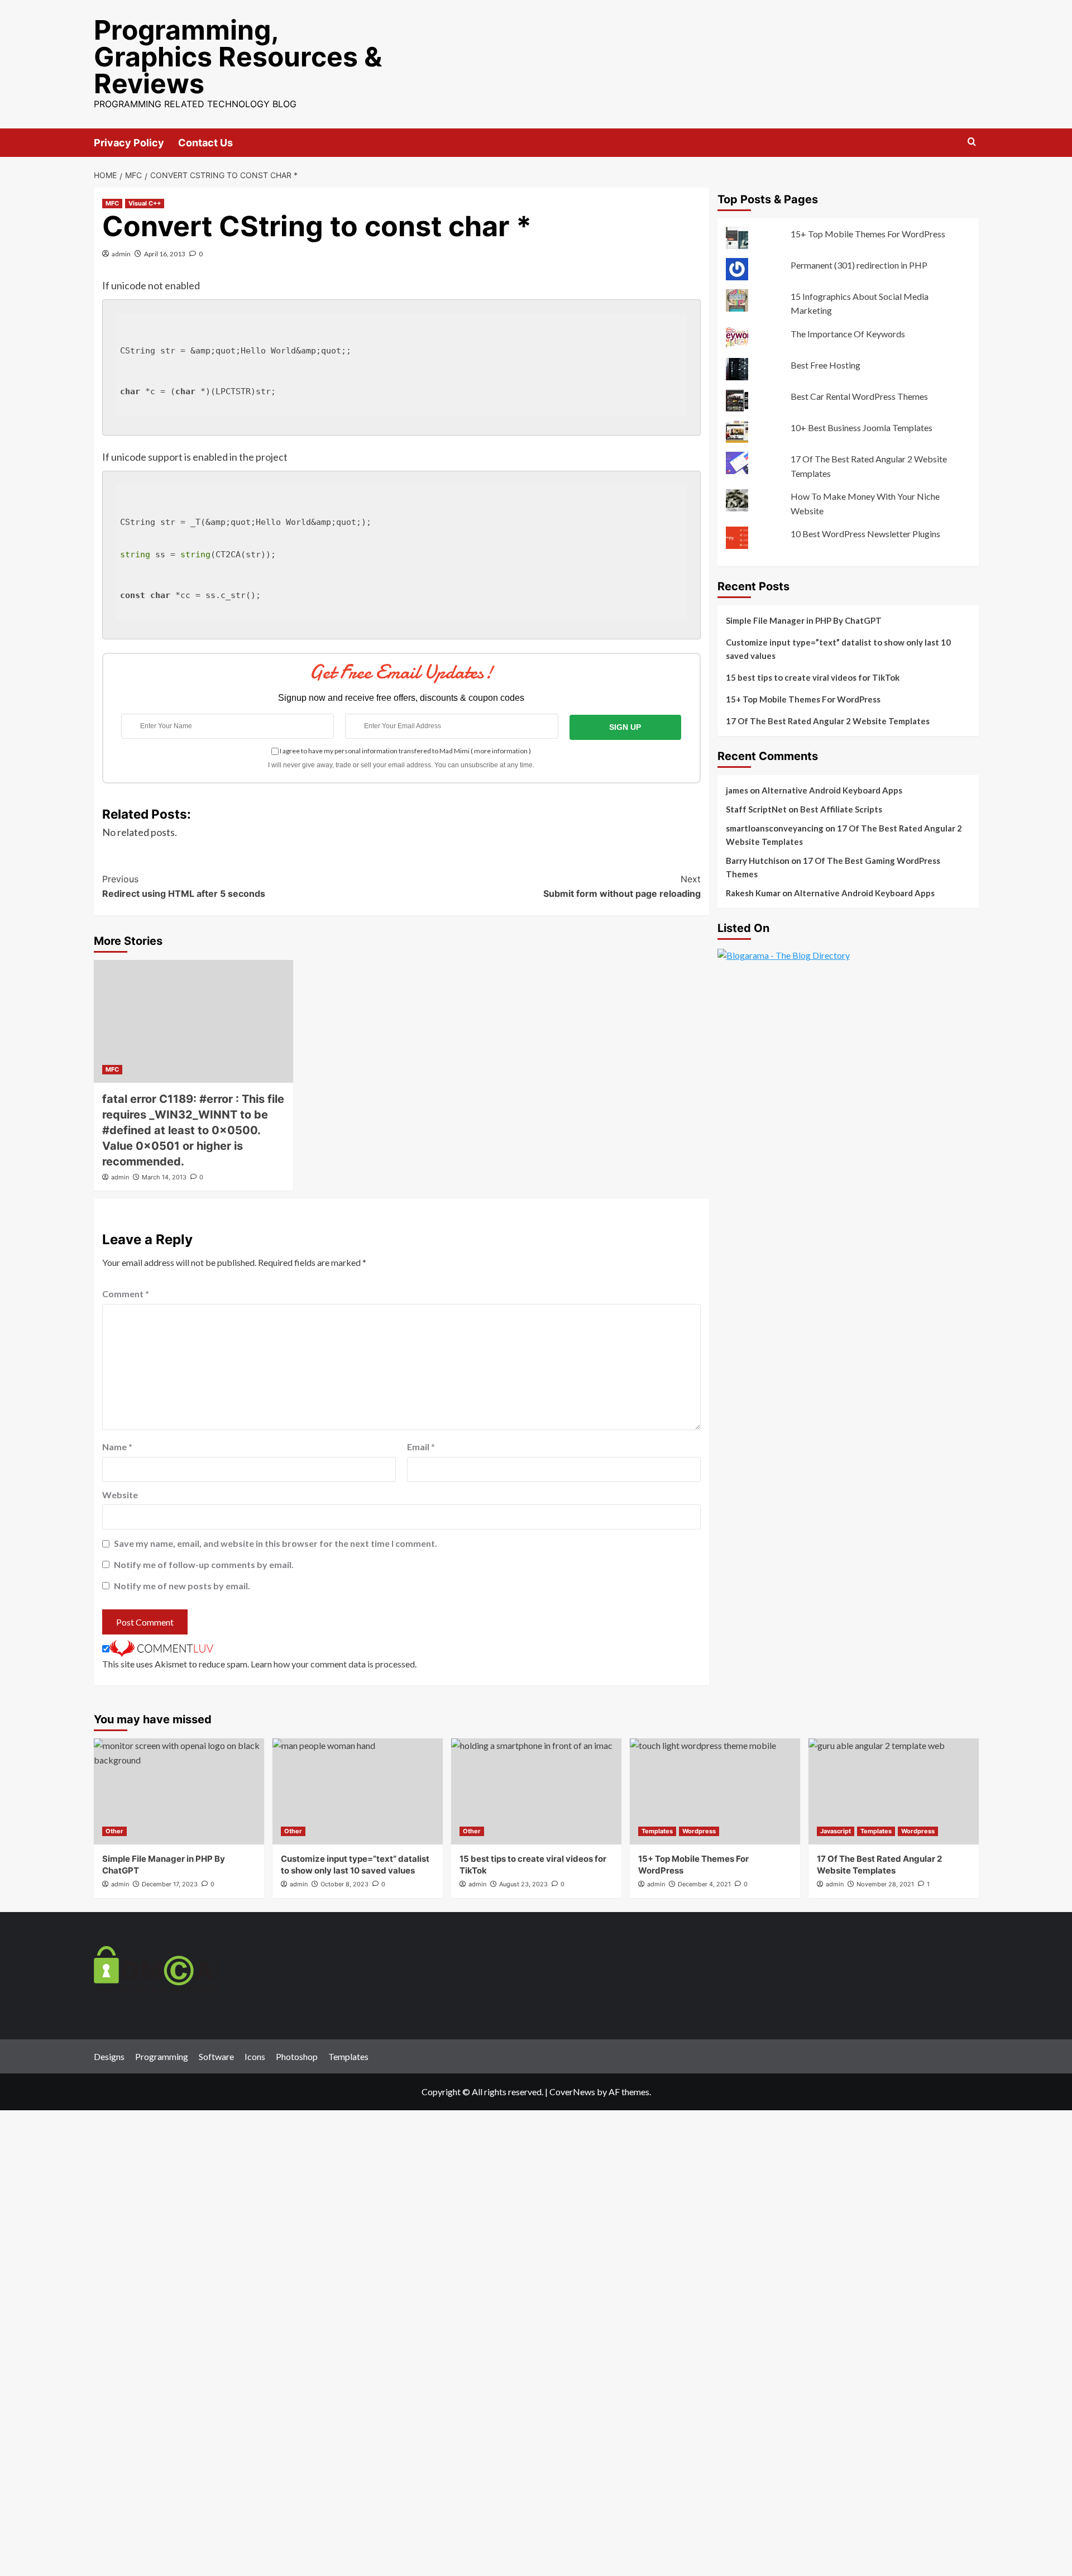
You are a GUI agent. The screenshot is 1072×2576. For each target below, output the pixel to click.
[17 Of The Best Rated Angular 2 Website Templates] (894, 1791)
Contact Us (205, 143)
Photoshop (297, 2056)
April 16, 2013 (165, 254)
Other (114, 1831)
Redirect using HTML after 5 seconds (184, 886)
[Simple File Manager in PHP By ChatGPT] (179, 1791)
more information (501, 751)
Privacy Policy (129, 143)
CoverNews (572, 2092)
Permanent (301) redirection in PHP (859, 265)
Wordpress (699, 1831)
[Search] (972, 142)
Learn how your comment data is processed (333, 1664)
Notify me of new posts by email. (182, 1586)
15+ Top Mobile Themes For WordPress (868, 234)
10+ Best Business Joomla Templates (862, 427)
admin (121, 254)
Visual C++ (145, 203)
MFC (112, 203)
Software (216, 2056)
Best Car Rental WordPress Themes (859, 396)
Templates (657, 1831)
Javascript (836, 1831)
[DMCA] (157, 1968)
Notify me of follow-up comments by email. (204, 1564)
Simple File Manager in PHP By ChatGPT (804, 621)
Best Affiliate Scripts (841, 810)
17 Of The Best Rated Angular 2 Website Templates (828, 721)
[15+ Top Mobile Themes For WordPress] (715, 1791)
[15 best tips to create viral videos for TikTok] (536, 1791)
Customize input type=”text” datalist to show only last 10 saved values (838, 649)
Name (117, 1447)
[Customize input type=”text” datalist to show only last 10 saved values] (358, 1791)
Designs (109, 2056)
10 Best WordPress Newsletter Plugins (865, 534)
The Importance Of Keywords (848, 334)
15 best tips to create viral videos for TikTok (813, 678)
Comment (126, 1294)
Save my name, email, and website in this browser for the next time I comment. (276, 1543)
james (737, 791)
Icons (255, 2056)
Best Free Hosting (825, 365)
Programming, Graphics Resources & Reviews (238, 57)
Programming (162, 2056)
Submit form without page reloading (622, 886)
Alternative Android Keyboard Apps (832, 791)
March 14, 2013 (164, 1177)
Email (421, 1447)
